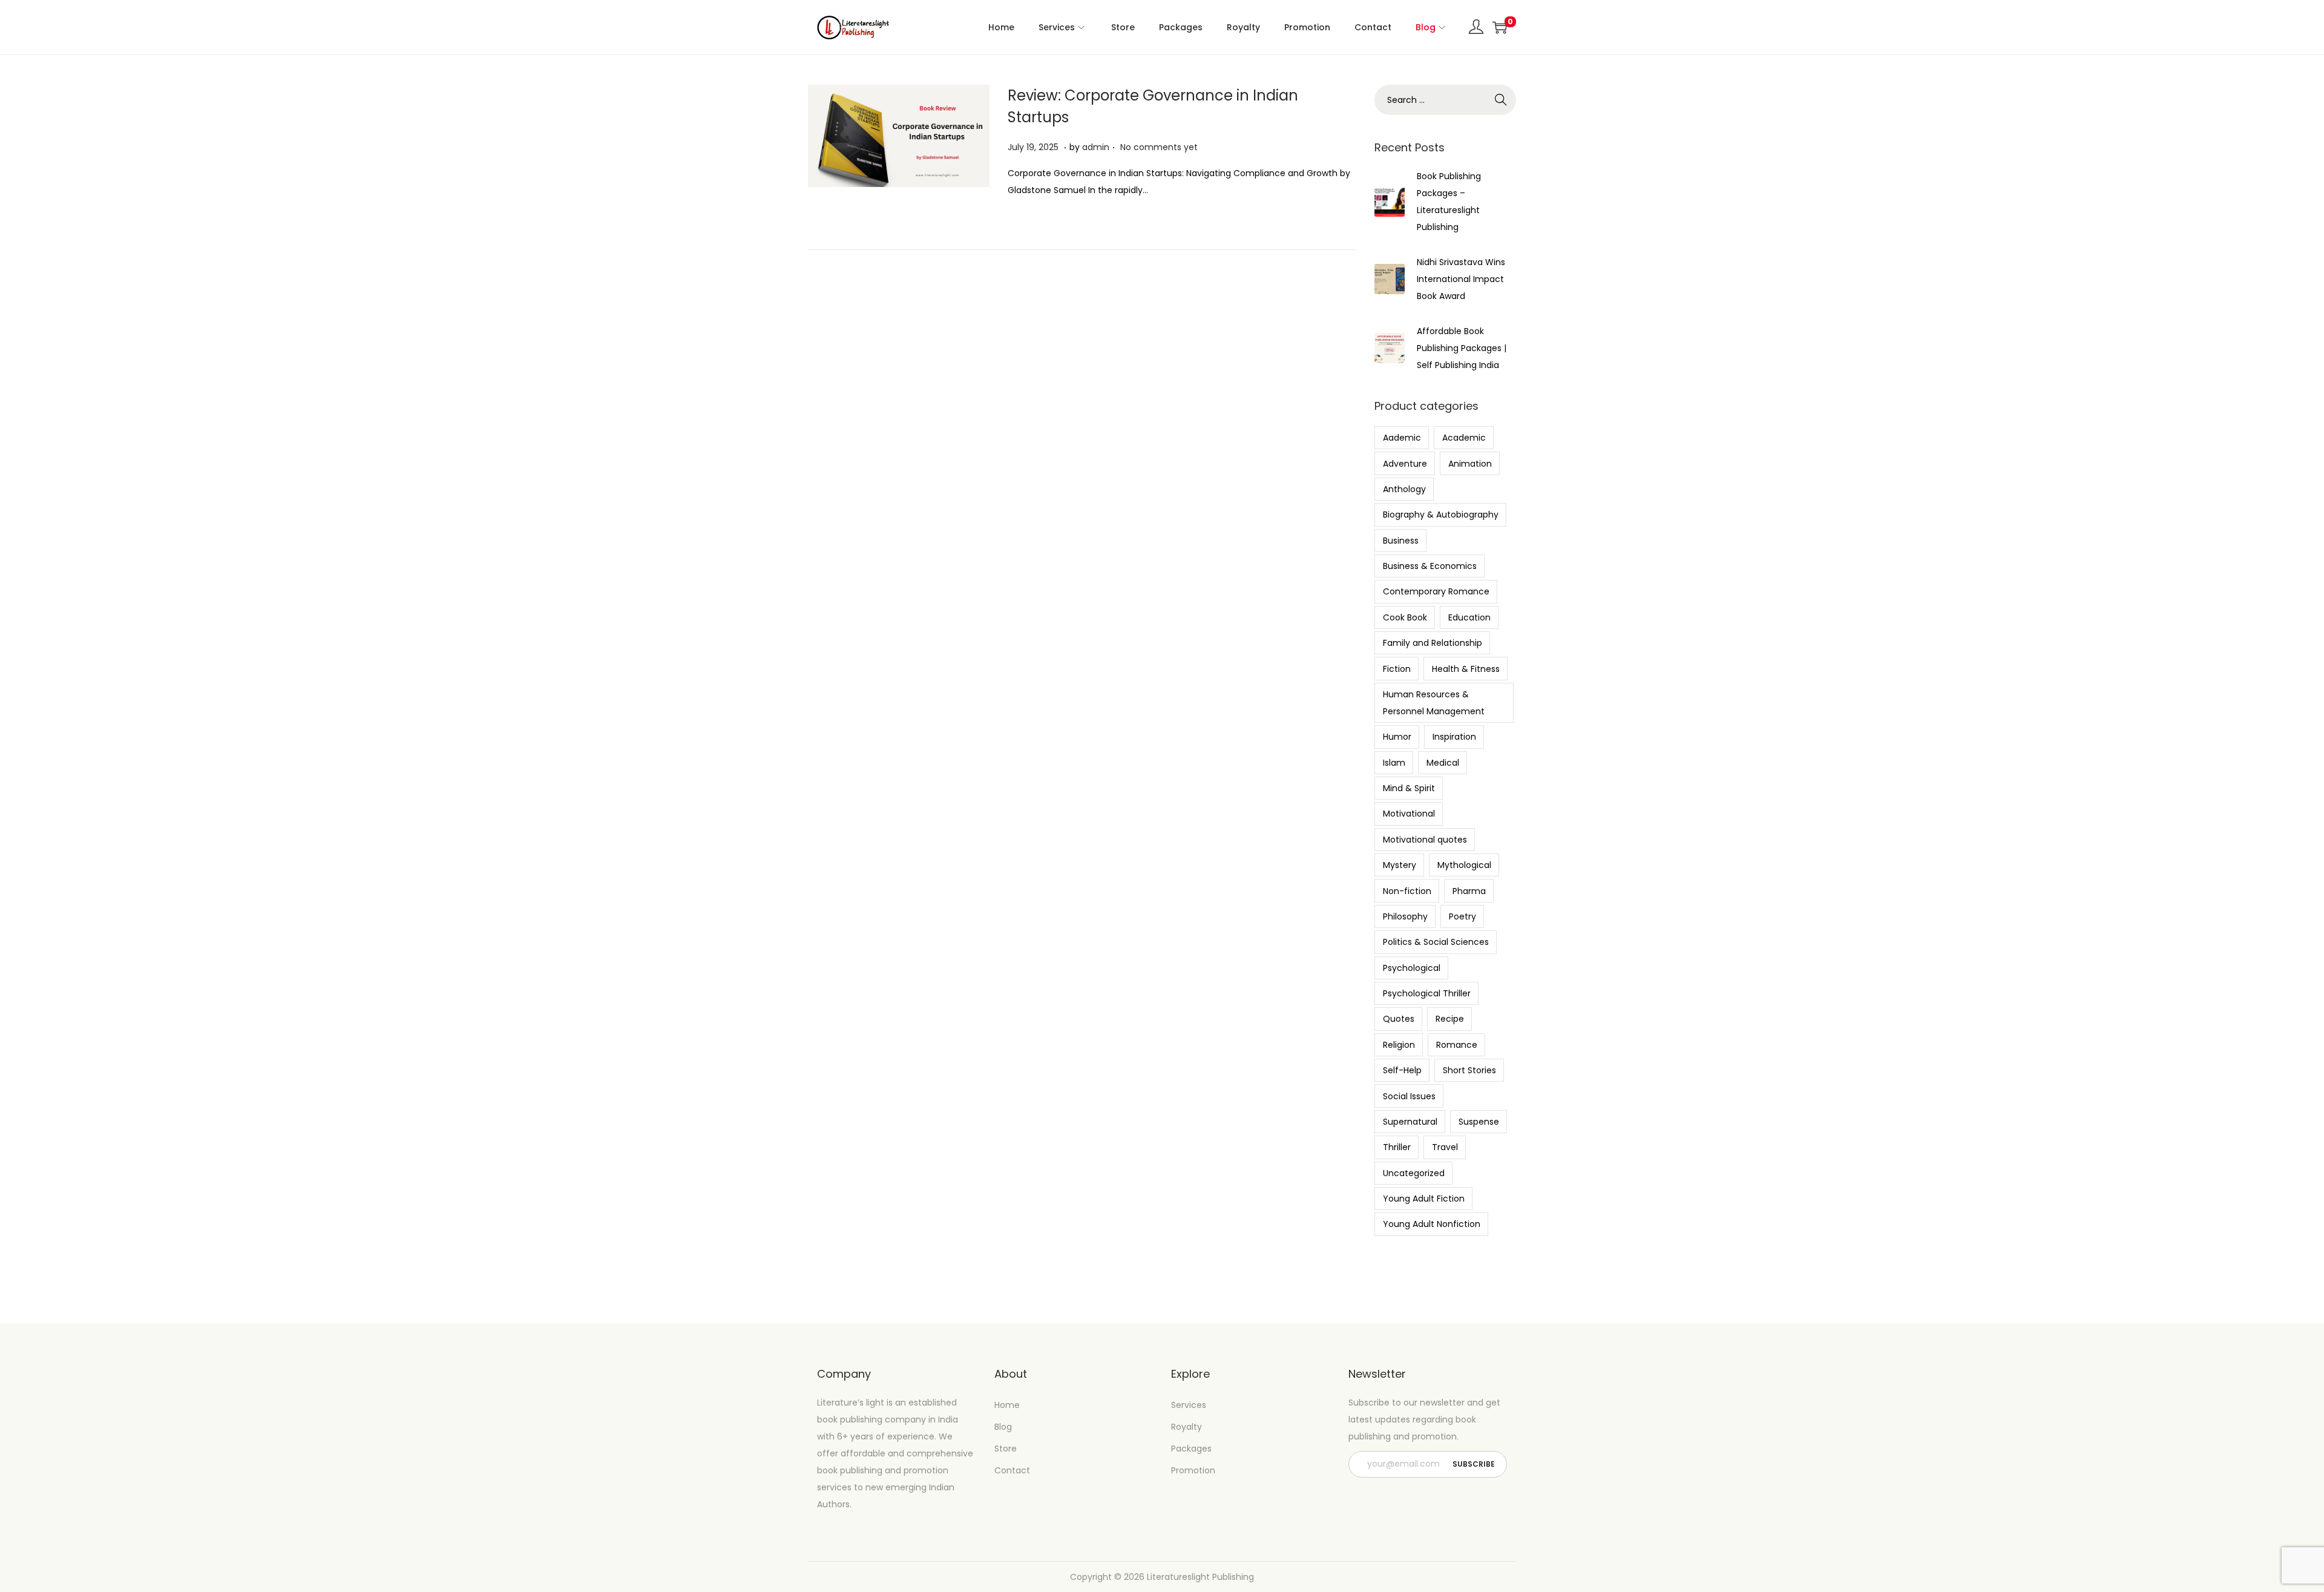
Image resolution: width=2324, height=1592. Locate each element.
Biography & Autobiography (1441, 515)
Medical (1443, 763)
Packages (1191, 1449)
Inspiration (1454, 737)
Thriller (1397, 1147)
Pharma (1469, 891)
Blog (1003, 1427)
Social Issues (1409, 1096)
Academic (1464, 438)
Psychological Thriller (1427, 993)
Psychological (1412, 968)
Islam (1394, 763)
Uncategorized (1414, 1173)
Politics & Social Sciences (1436, 942)
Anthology (1404, 489)
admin (1096, 147)
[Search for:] (1445, 100)
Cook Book (1405, 617)
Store (1006, 1449)
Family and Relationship (1433, 643)
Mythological (1464, 865)
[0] (1500, 27)
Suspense (1479, 1122)
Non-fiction (1407, 891)
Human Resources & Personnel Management (1434, 703)
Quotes (1399, 1019)
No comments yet (1159, 147)
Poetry (1462, 916)
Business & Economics (1430, 566)
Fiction (1397, 669)
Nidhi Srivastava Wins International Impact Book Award (1461, 279)
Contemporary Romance (1436, 591)
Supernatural (1410, 1122)
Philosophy (1405, 916)
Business (1401, 541)
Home (1007, 1405)
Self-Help (1402, 1070)
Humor (1397, 737)
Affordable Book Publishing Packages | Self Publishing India (1462, 348)
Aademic (1402, 438)
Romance (1457, 1045)
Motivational (1409, 814)
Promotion (1193, 1470)
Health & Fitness (1466, 669)
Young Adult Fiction (1424, 1199)
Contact (1012, 1470)
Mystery (1400, 865)
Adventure (1405, 464)
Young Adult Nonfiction (1432, 1224)
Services (1189, 1405)
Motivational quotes (1425, 840)
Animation (1470, 464)
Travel (1445, 1147)
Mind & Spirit (1409, 788)
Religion (1399, 1045)
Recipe (1450, 1019)
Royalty (1187, 1427)
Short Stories (1469, 1070)
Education (1469, 617)
